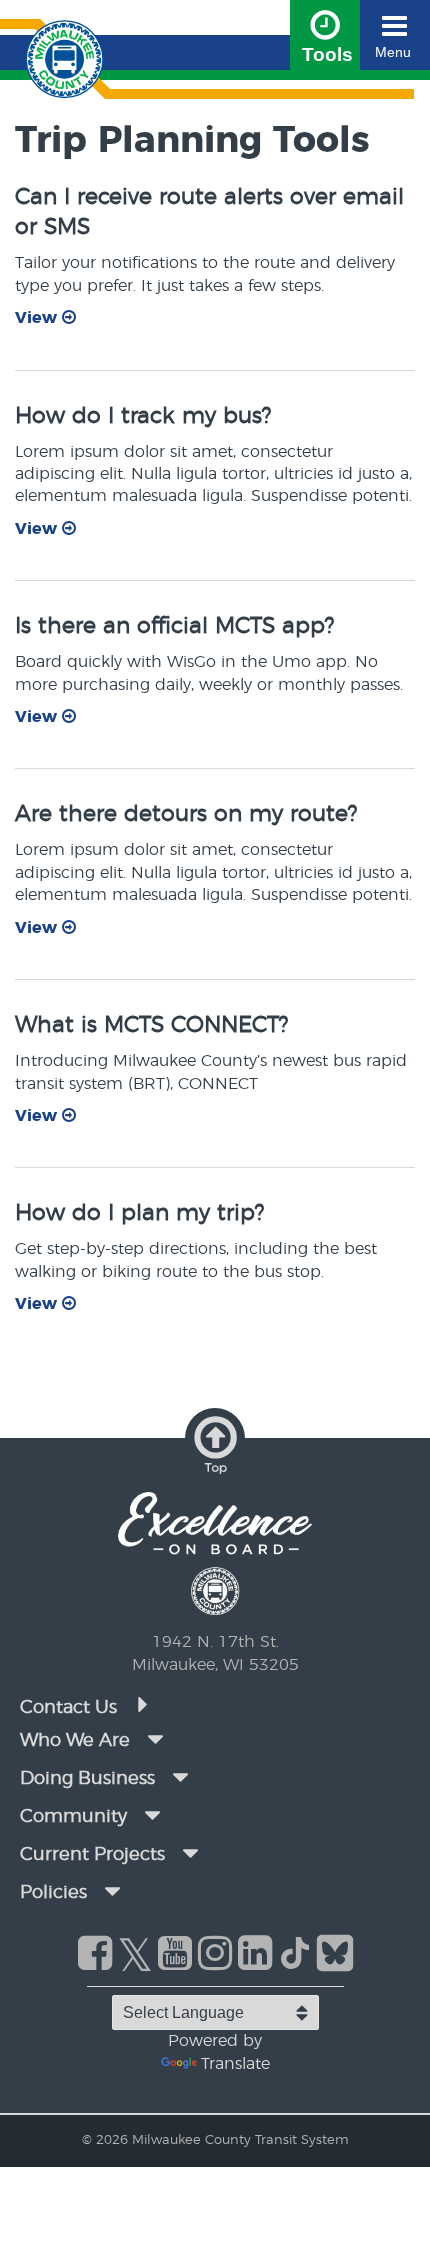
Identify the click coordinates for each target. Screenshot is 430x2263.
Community (73, 1817)
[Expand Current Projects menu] (190, 1853)
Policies (53, 1893)
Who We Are (75, 1741)
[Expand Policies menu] (112, 1891)
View (38, 318)
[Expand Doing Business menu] (180, 1777)
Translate (235, 2064)
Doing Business (87, 1779)
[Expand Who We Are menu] (155, 1739)
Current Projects (92, 1855)
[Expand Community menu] (152, 1815)
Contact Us (71, 1708)
